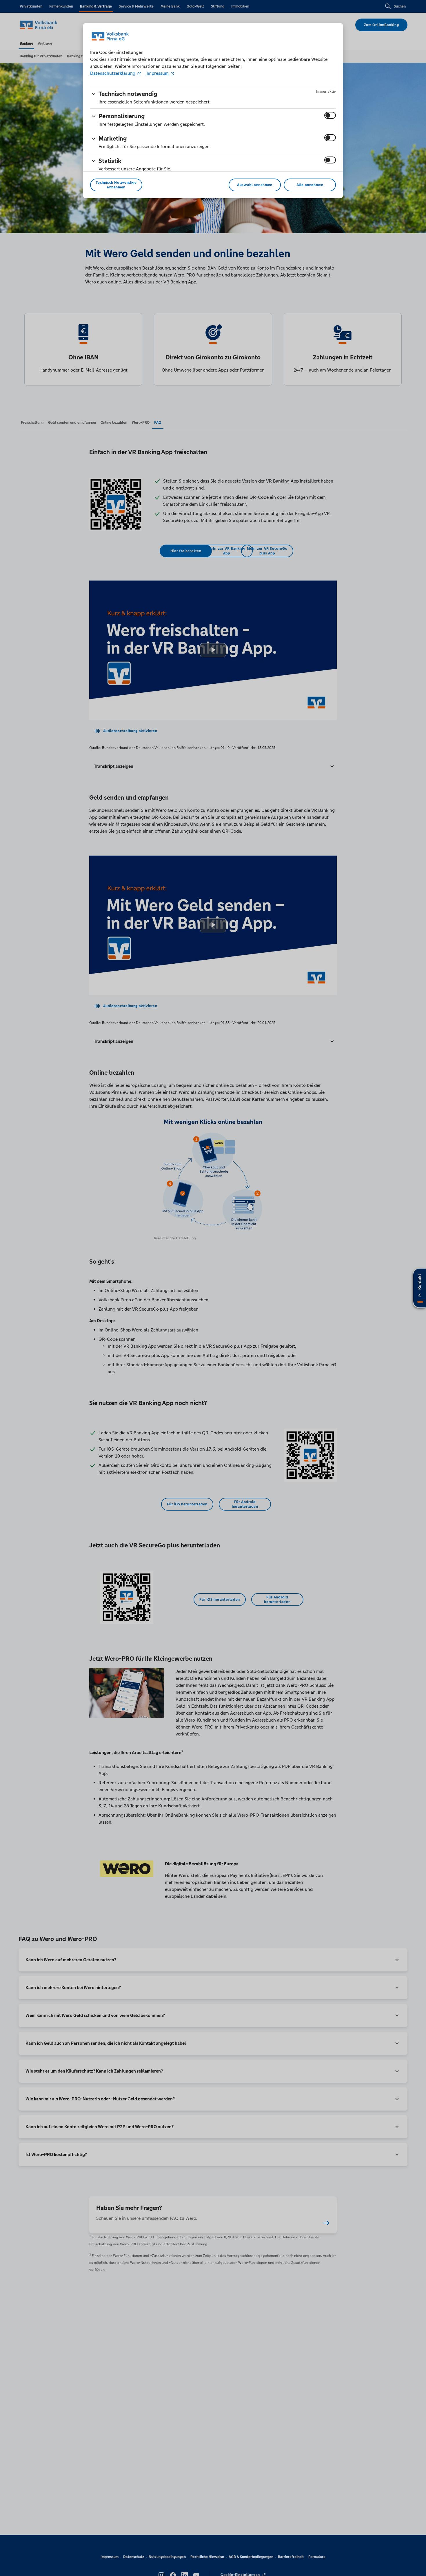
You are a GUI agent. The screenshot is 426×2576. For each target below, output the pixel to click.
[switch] (330, 115)
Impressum (158, 73)
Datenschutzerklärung (113, 73)
